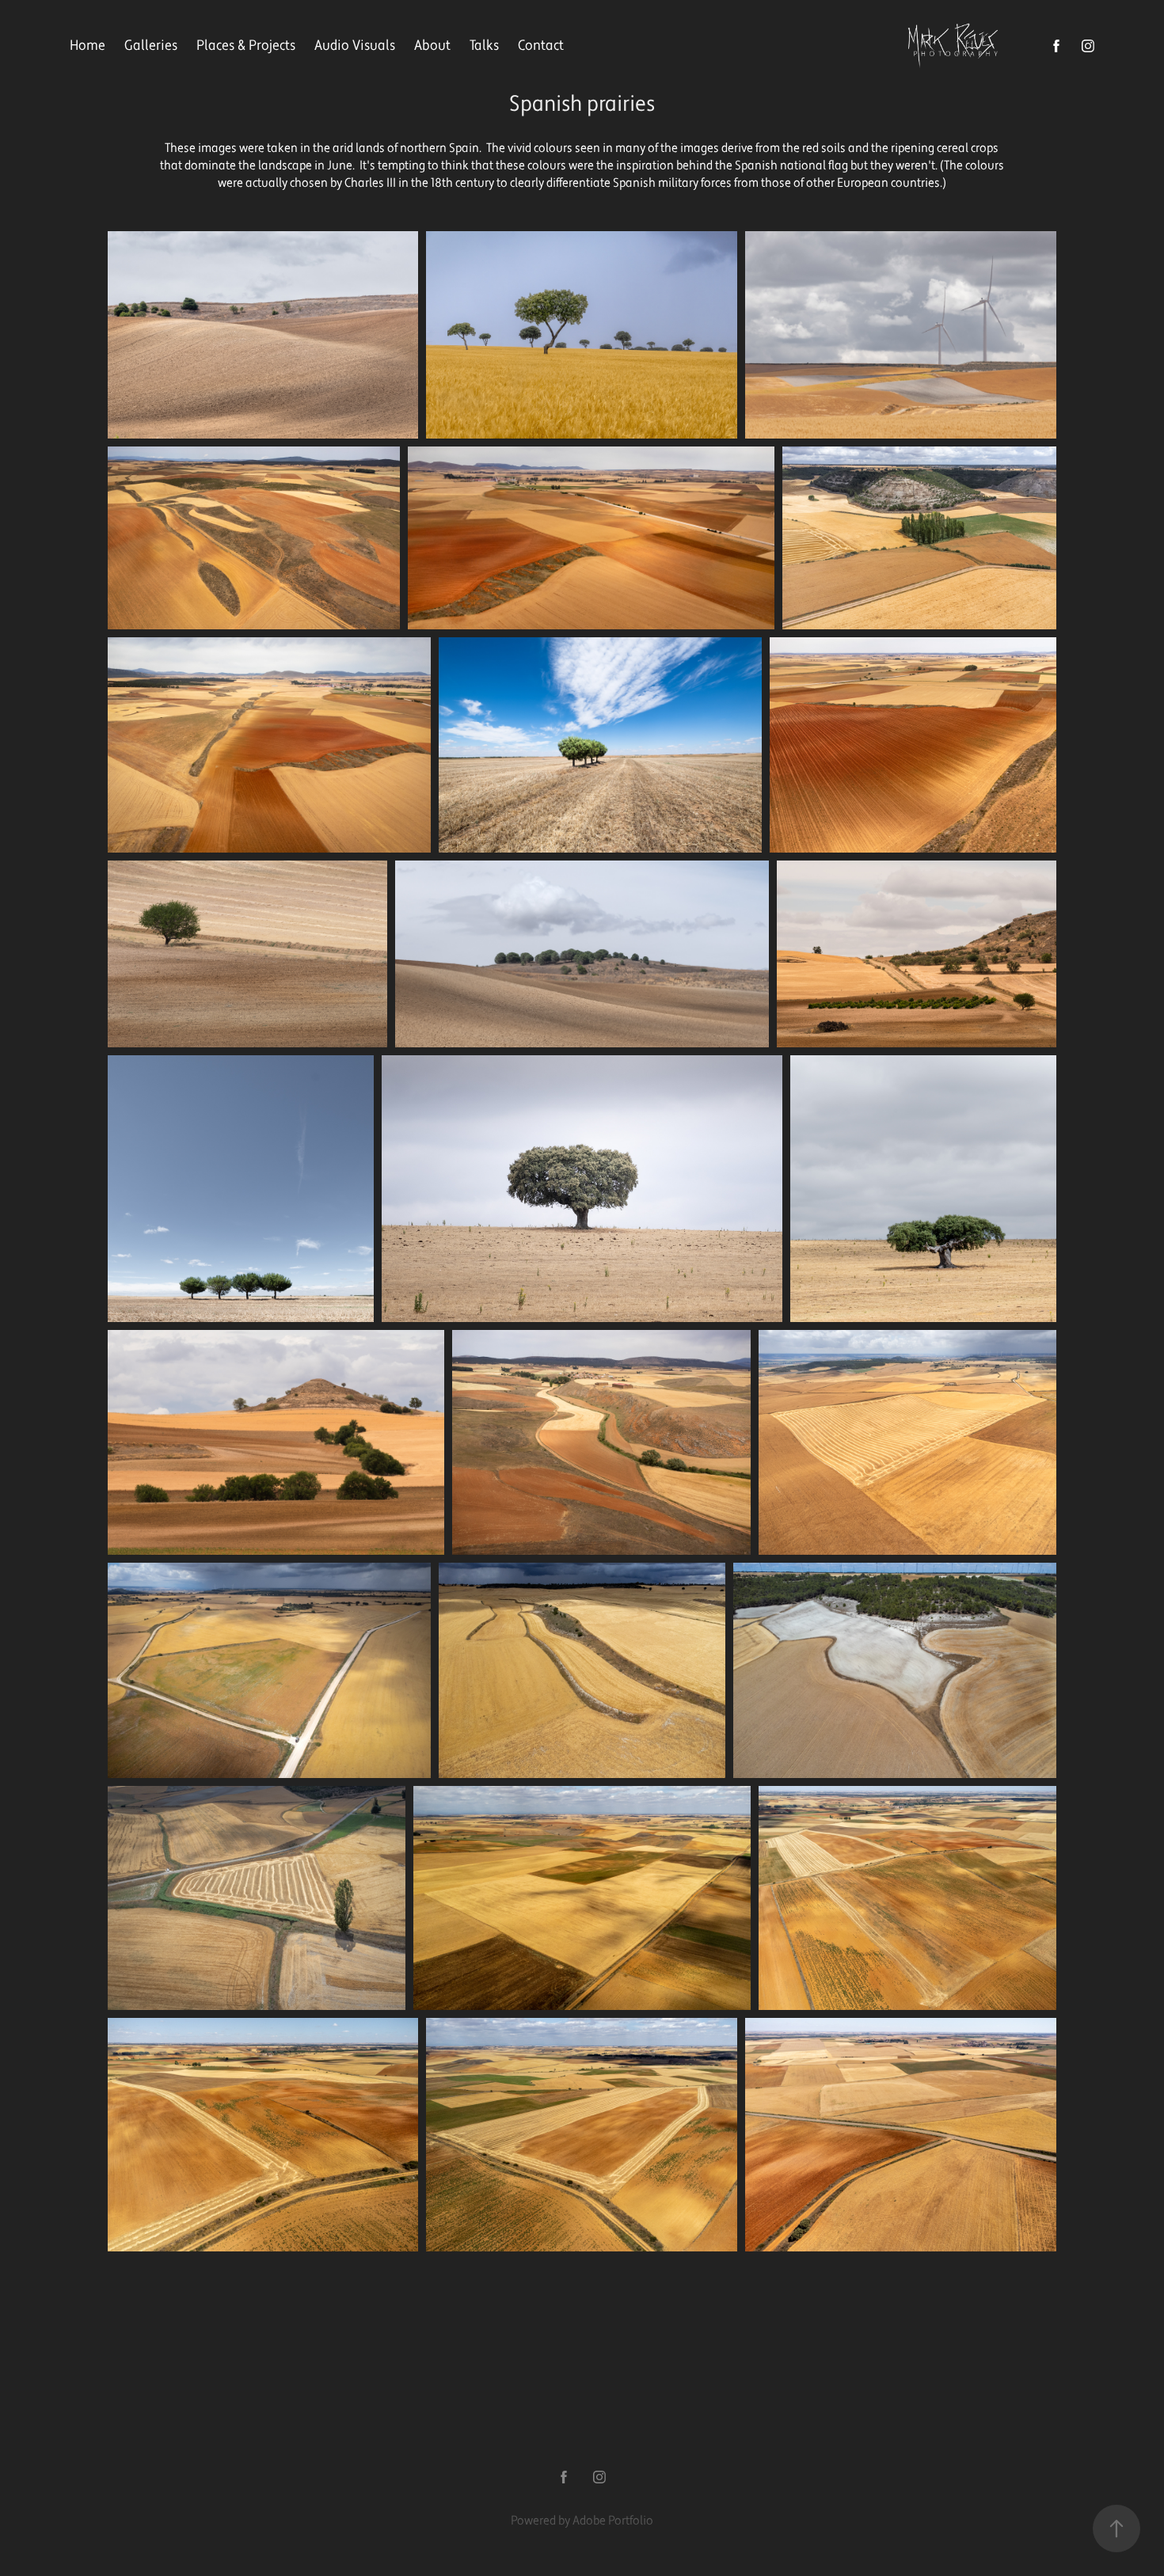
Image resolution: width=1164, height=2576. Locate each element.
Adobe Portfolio (613, 2521)
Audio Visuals (355, 46)
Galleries (151, 46)
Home (87, 46)
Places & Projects (246, 46)
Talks (484, 46)
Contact (541, 46)
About (432, 46)
